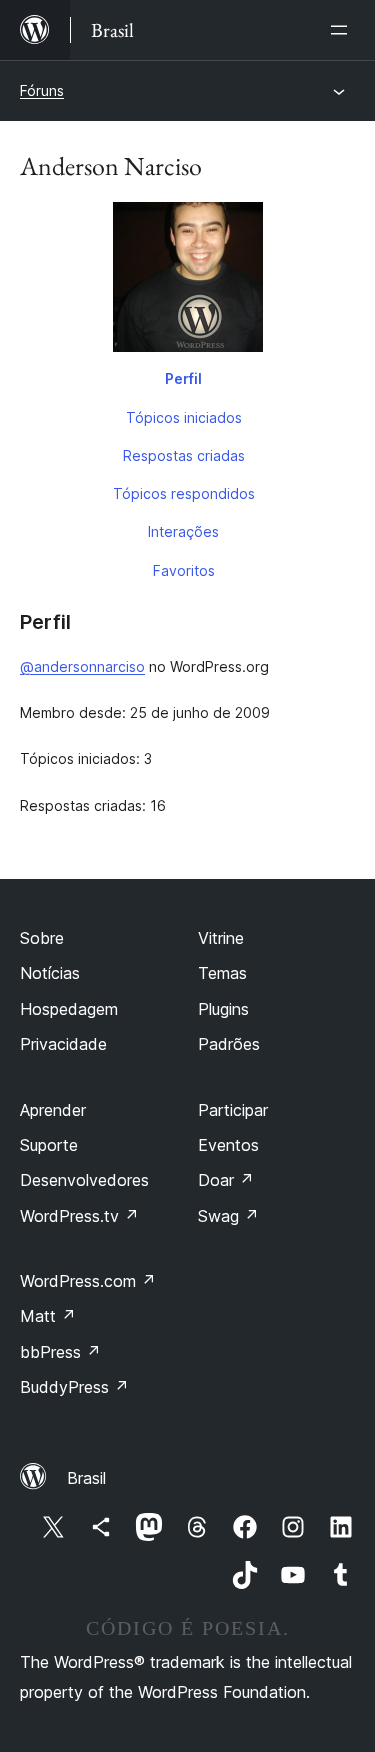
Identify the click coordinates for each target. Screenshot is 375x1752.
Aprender (53, 1110)
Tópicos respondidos (184, 493)
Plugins (223, 1009)
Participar (233, 1110)
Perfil (183, 378)
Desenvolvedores (84, 1180)
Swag (228, 1216)
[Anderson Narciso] (187, 281)
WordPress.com (88, 1281)
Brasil (86, 1478)
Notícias (50, 973)
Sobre (42, 938)
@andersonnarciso (82, 666)
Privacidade (63, 1044)
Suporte (49, 1145)
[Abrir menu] (343, 30)
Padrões (229, 1044)
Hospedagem (69, 1009)
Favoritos (184, 570)
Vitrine (221, 938)
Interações (183, 531)
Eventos (228, 1145)
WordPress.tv (79, 1216)
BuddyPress (74, 1387)
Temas (222, 973)
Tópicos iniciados (184, 417)
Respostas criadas (184, 455)
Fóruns (42, 90)
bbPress (60, 1352)
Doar (226, 1180)
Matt (48, 1316)
